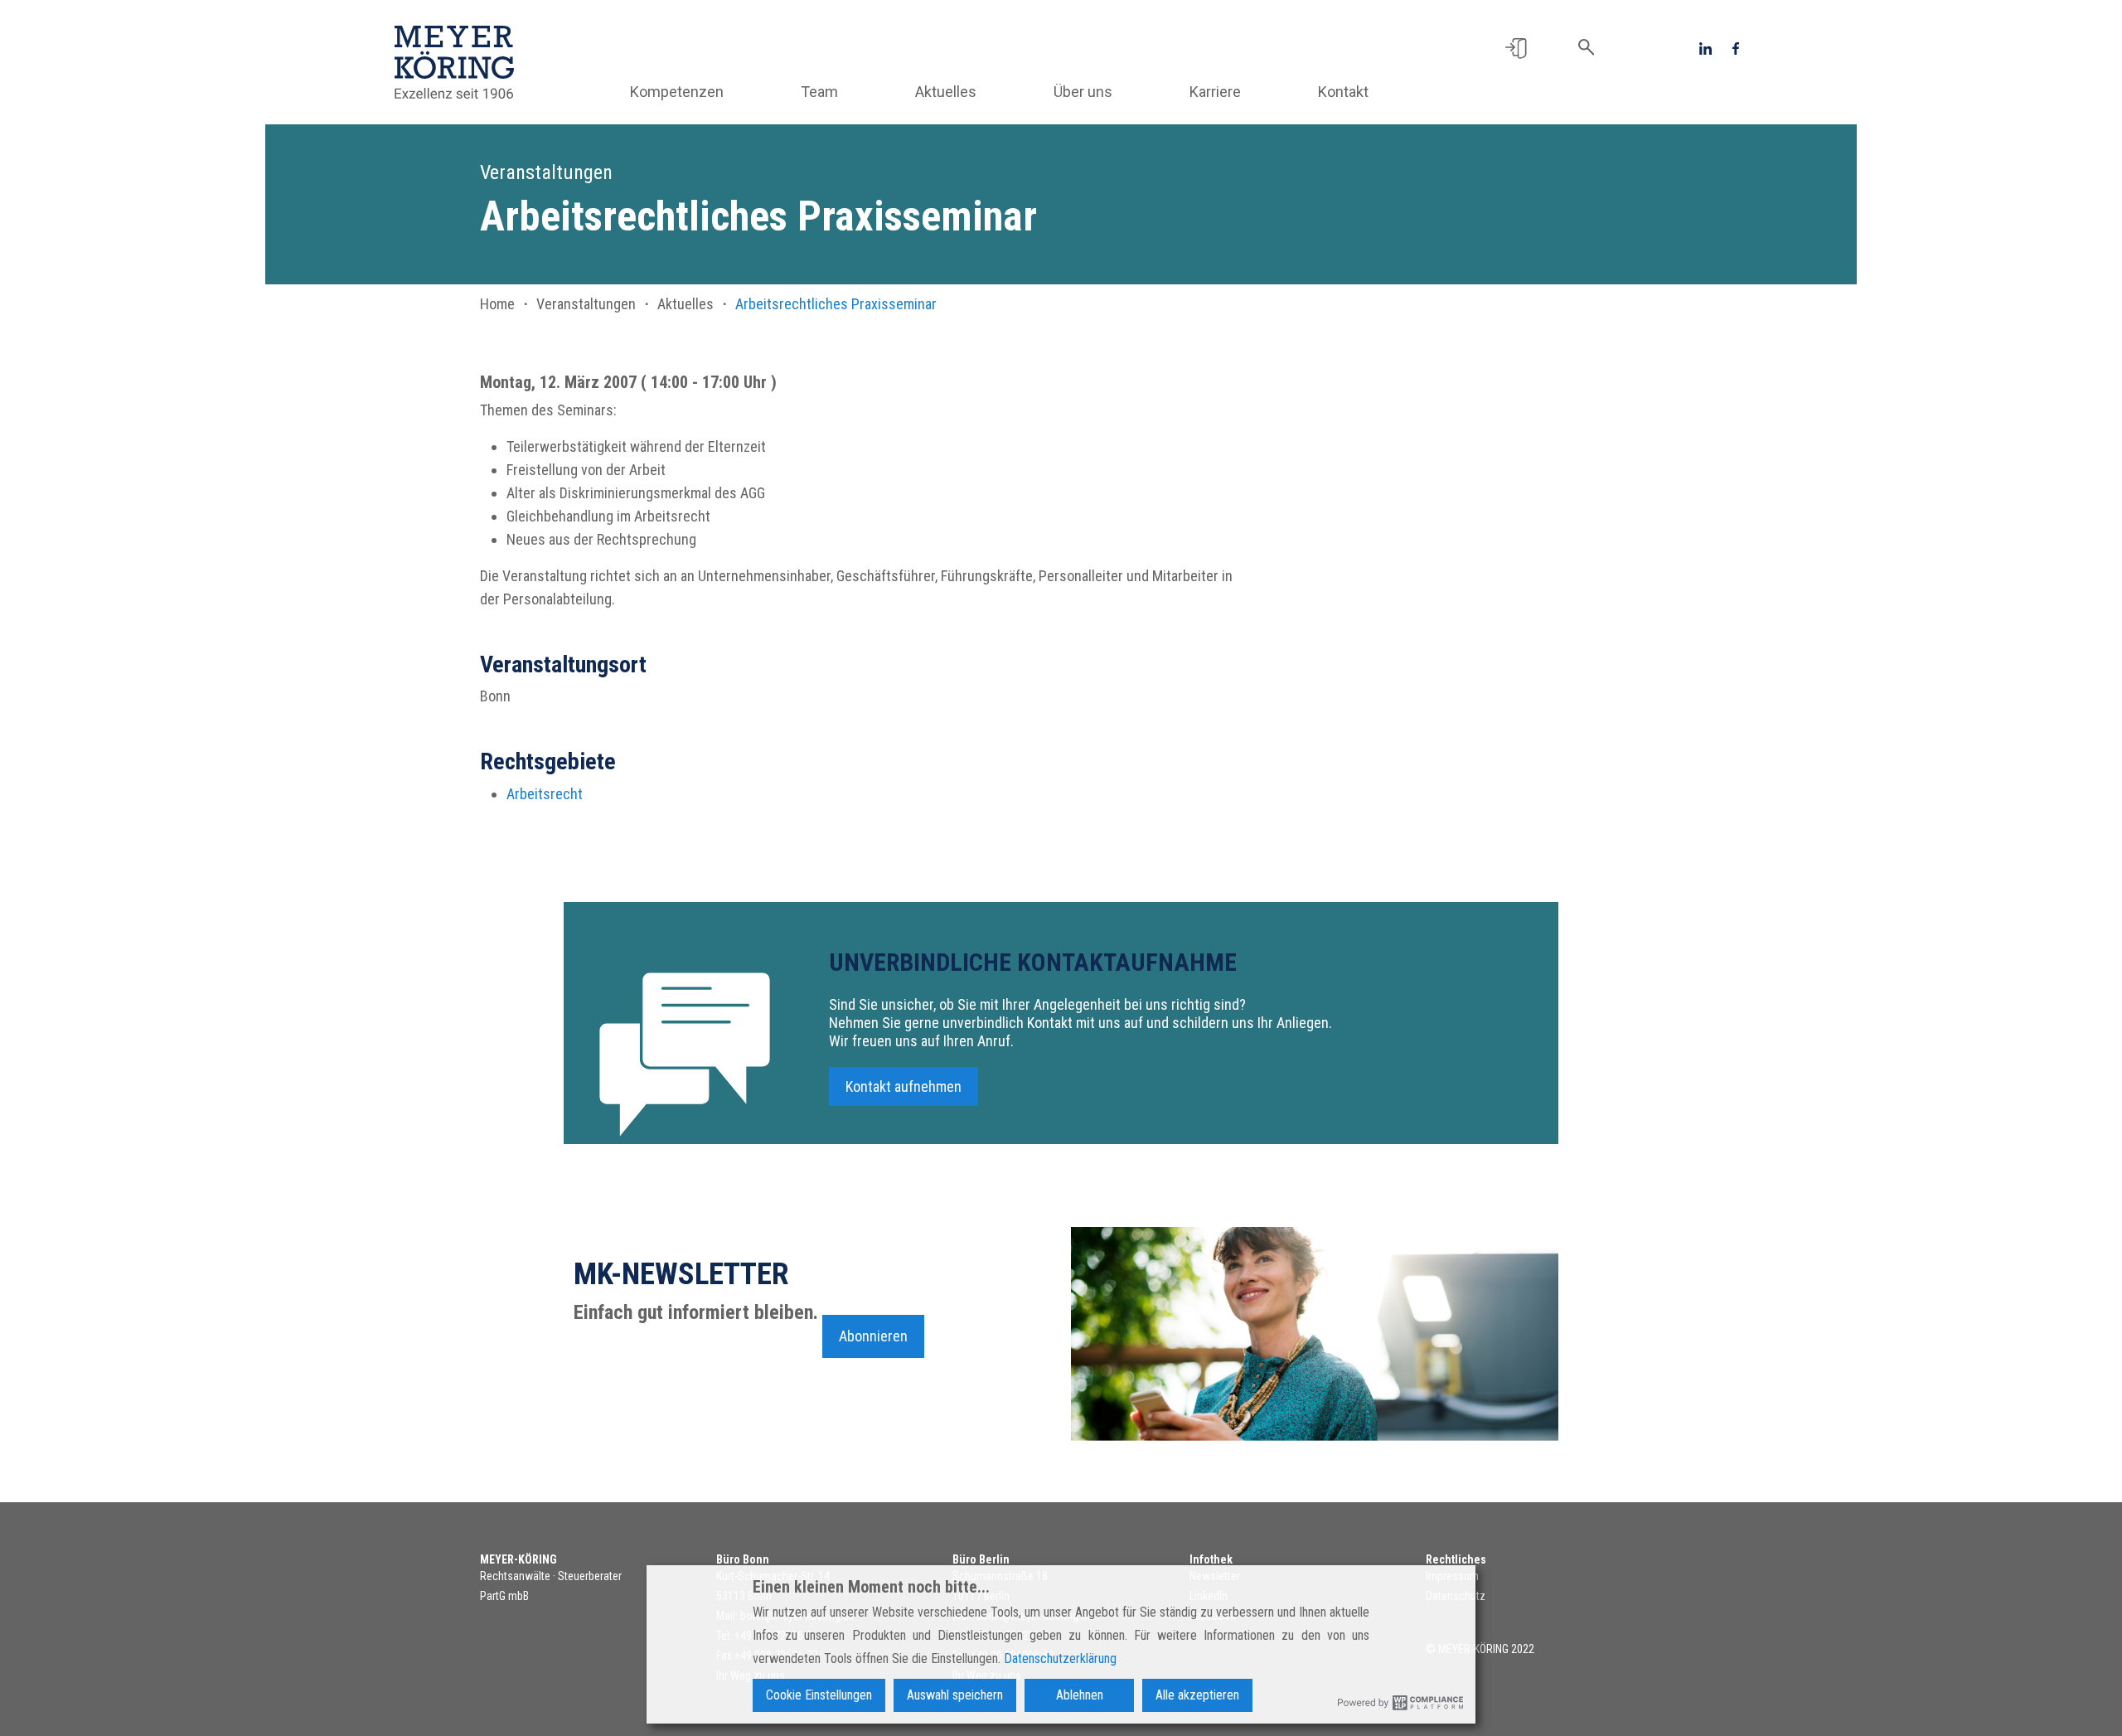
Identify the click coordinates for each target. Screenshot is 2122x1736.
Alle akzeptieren (1197, 1695)
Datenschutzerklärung (1060, 1658)
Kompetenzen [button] (677, 92)
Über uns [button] (1083, 92)
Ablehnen (1080, 1695)
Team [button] (819, 92)
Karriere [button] (1215, 92)
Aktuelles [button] (946, 92)
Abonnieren (873, 1336)
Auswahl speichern (955, 1695)
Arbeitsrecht (545, 794)
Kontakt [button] (1343, 92)
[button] (1516, 47)
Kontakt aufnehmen (904, 1086)
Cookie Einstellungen (819, 1695)
